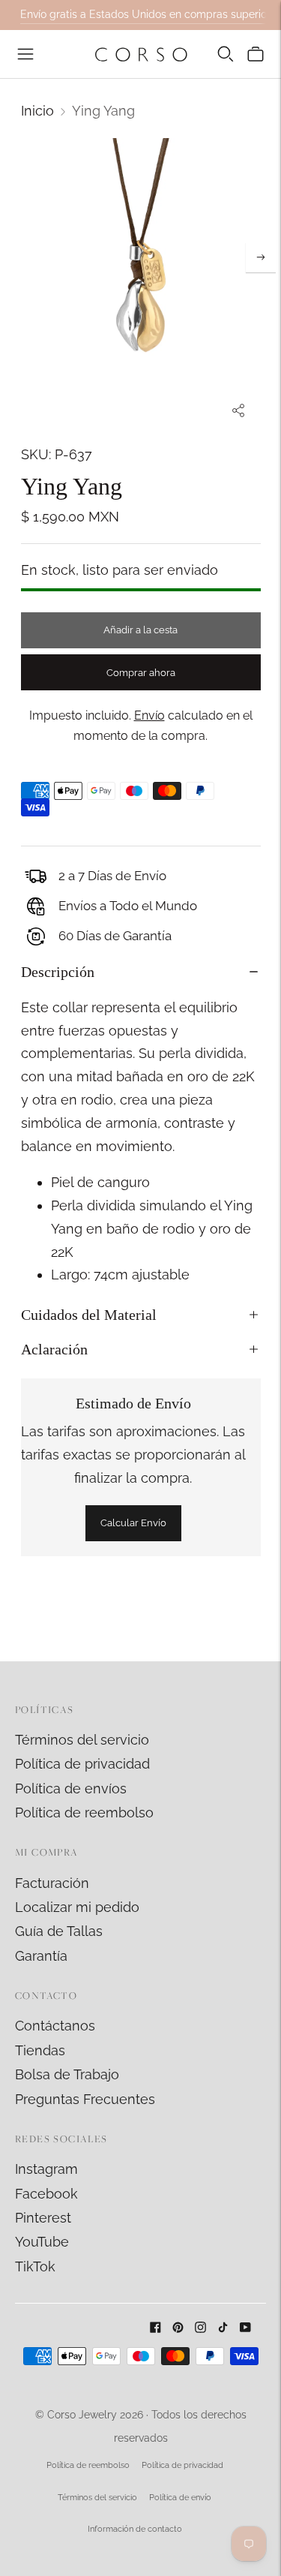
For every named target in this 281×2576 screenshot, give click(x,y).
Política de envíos (71, 1788)
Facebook (46, 2194)
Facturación (52, 1883)
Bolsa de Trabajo (67, 2074)
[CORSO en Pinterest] (178, 2328)
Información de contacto (135, 2529)
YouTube (42, 2242)
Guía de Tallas (59, 1931)
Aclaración (54, 1349)
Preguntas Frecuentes (85, 2099)
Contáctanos (55, 2026)
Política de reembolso (84, 1813)
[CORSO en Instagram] (200, 2328)
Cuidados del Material (89, 1315)
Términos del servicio (82, 1740)
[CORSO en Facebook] (155, 2328)
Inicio (37, 111)
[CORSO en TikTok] (223, 2328)
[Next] (261, 257)
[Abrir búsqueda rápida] (226, 54)
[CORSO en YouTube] (245, 2328)
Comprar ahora (141, 673)
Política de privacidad (82, 1764)
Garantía (41, 1956)
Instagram (46, 2169)
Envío (149, 715)
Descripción (58, 972)
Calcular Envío (133, 1523)
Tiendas (40, 2050)
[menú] (25, 54)
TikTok (35, 2266)
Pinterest (43, 2218)
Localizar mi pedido (77, 1907)
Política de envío (180, 2498)
